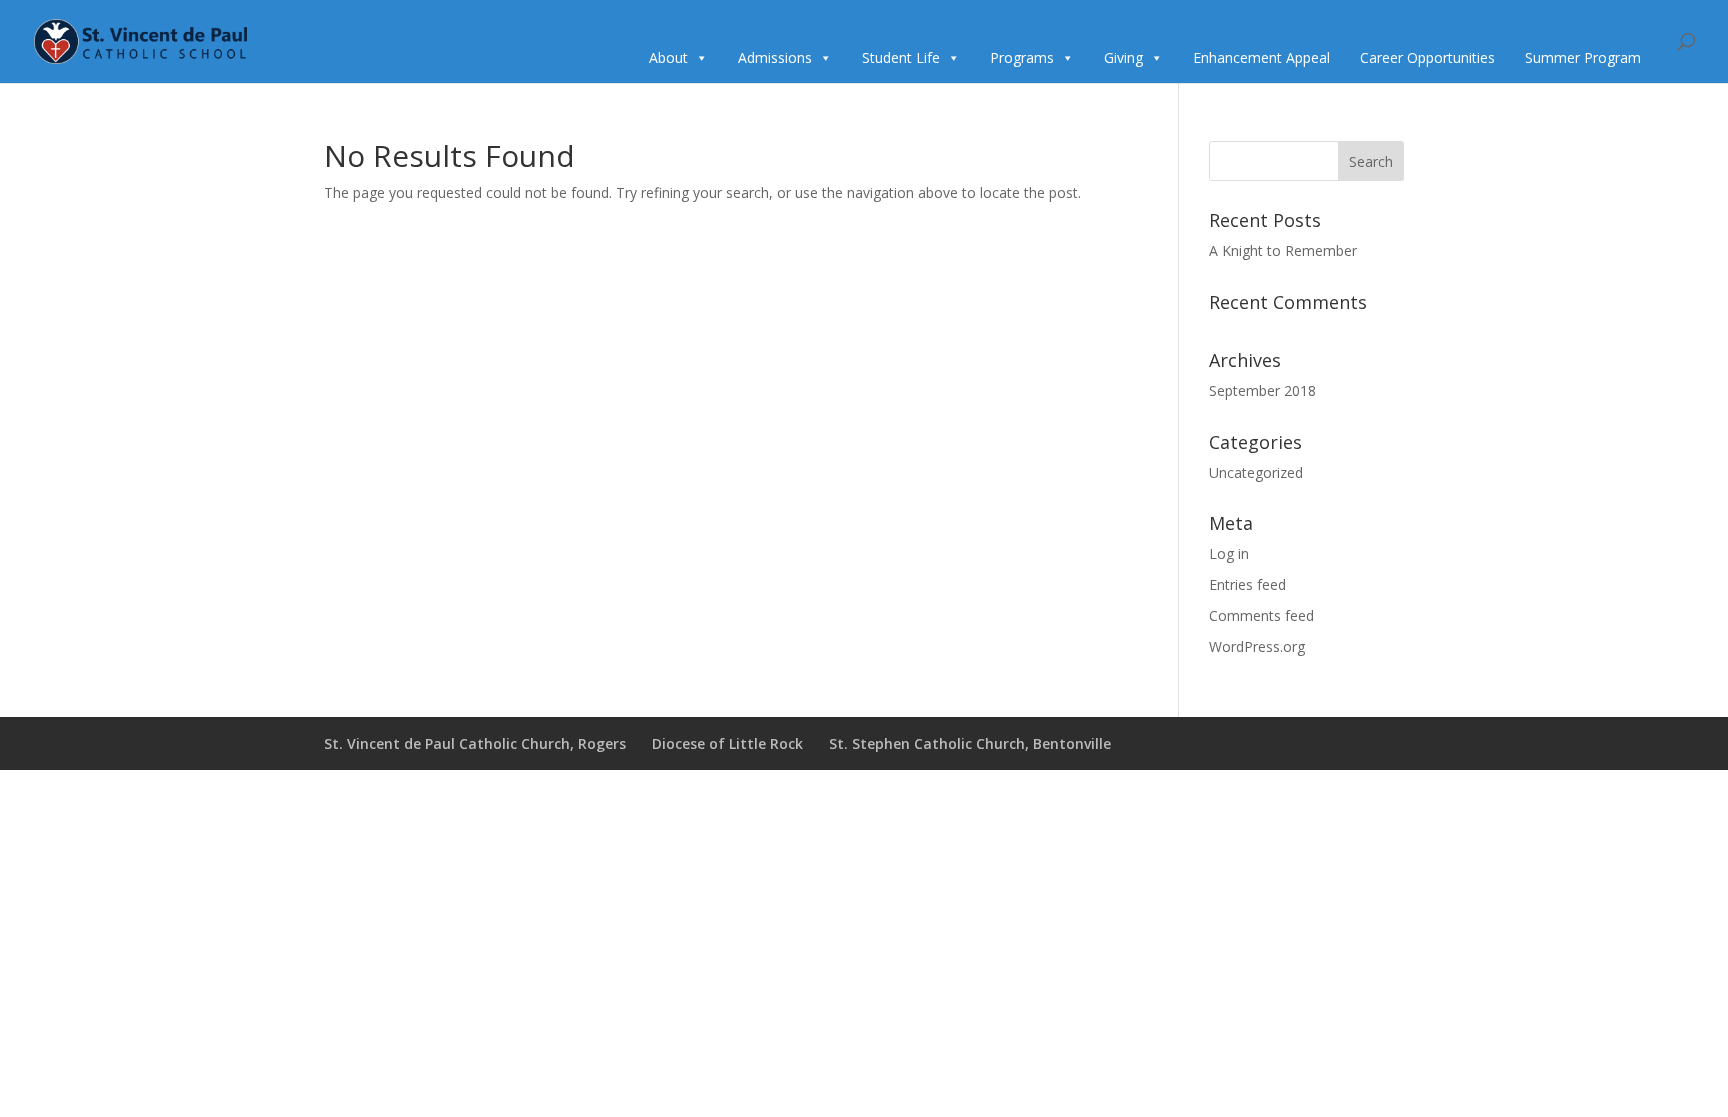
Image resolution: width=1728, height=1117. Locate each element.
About (668, 57)
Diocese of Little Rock (727, 743)
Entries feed (1247, 584)
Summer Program (1583, 57)
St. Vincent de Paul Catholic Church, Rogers (475, 743)
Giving (1123, 57)
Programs (1022, 57)
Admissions (775, 57)
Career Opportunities (1427, 57)
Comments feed (1261, 615)
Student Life (901, 57)
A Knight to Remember (1283, 250)
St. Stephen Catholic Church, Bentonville (970, 743)
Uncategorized (1256, 472)
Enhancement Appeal (1261, 57)
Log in (1229, 553)
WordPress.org (1257, 646)
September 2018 (1262, 390)
